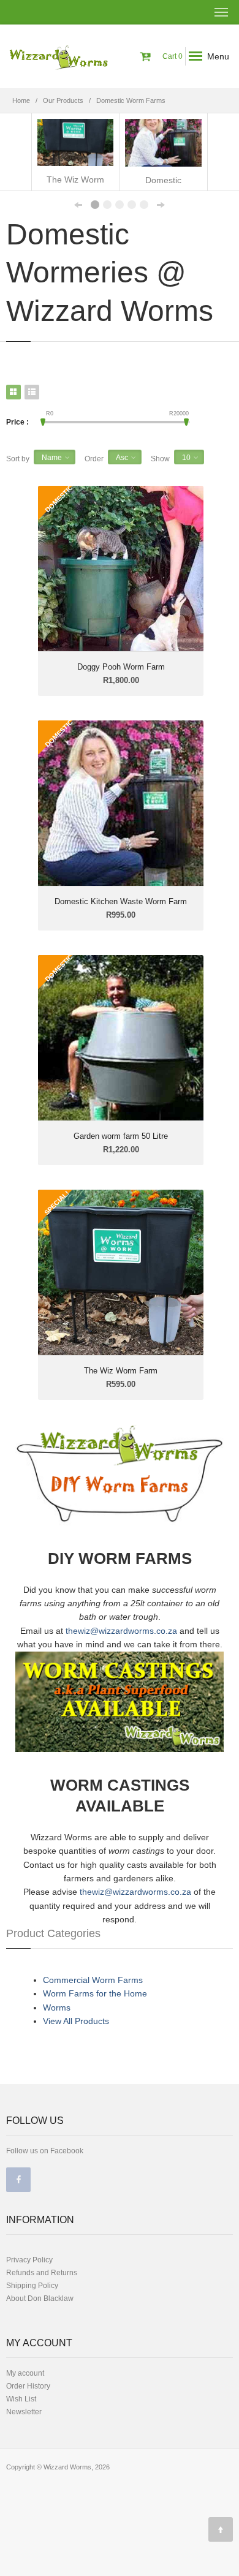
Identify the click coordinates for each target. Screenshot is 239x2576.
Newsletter (24, 2412)
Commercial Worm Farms (93, 1980)
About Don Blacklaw (40, 2298)
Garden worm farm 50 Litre (121, 1136)
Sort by (18, 459)
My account (25, 2373)
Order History (28, 2386)
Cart (172, 56)
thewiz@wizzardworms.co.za (121, 1631)
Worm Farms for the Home (95, 1993)
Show (160, 459)
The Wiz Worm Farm (121, 1371)
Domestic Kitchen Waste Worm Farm (121, 901)
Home (21, 100)
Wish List (21, 2399)
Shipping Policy (32, 2286)
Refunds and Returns (42, 2273)
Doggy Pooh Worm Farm (121, 667)
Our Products (63, 100)
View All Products (76, 2021)
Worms (57, 2008)
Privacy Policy (29, 2260)
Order (94, 459)
